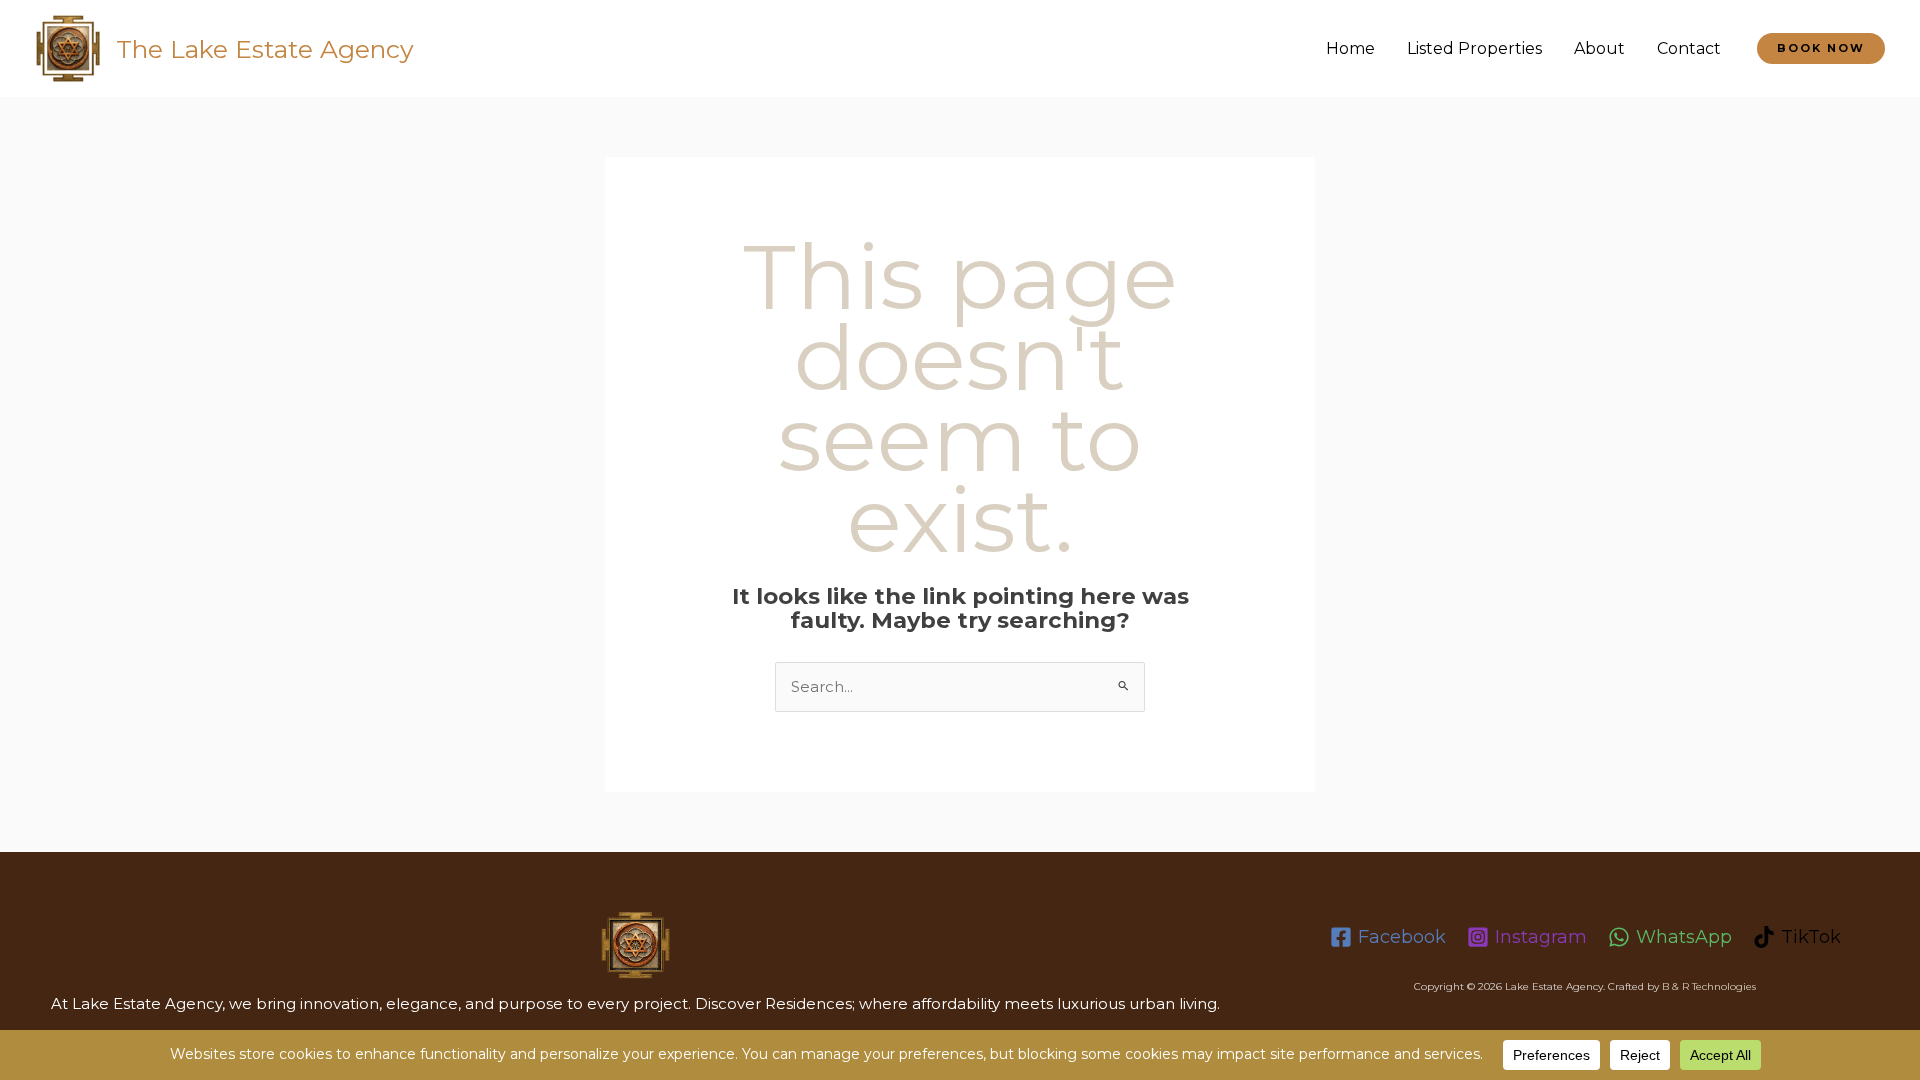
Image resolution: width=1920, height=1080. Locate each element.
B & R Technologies (1709, 986)
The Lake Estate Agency (265, 49)
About (1599, 48)
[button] (1821, 48)
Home (1350, 48)
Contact (1689, 48)
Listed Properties (1474, 48)
